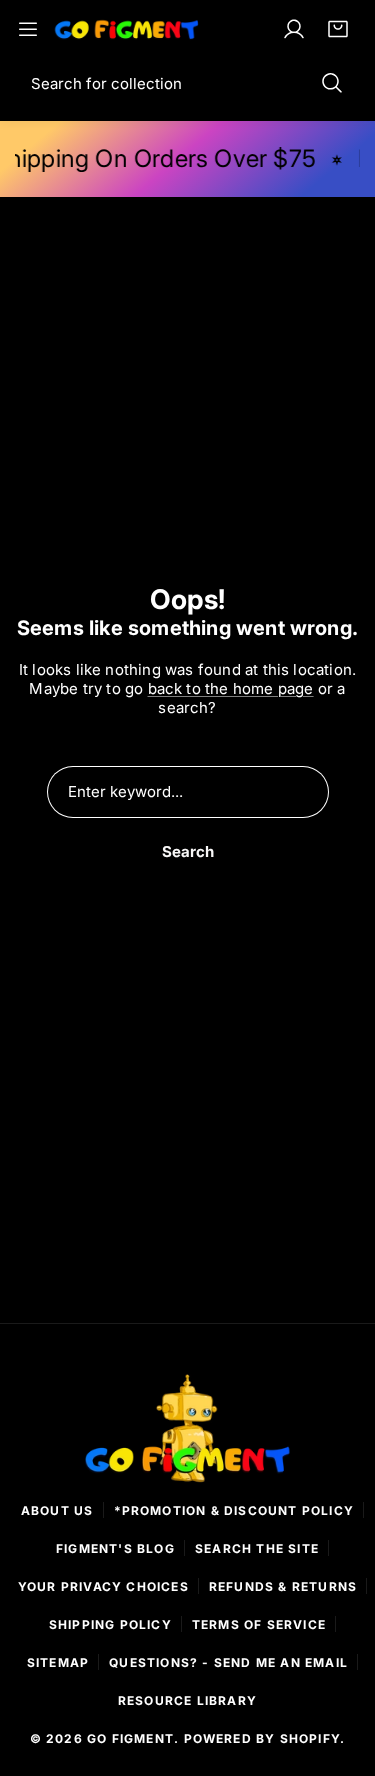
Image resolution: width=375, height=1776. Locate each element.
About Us (57, 1510)
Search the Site (257, 1548)
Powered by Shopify (262, 1738)
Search (188, 851)
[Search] (332, 82)
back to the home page (231, 688)
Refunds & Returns (283, 1586)
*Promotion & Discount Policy (234, 1510)
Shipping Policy (110, 1624)
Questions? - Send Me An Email (228, 1662)
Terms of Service (259, 1624)
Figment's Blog (115, 1548)
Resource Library (187, 1700)
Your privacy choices (103, 1586)
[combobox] (187, 83)
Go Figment (130, 1738)
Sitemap (58, 1662)
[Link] (127, 29)
